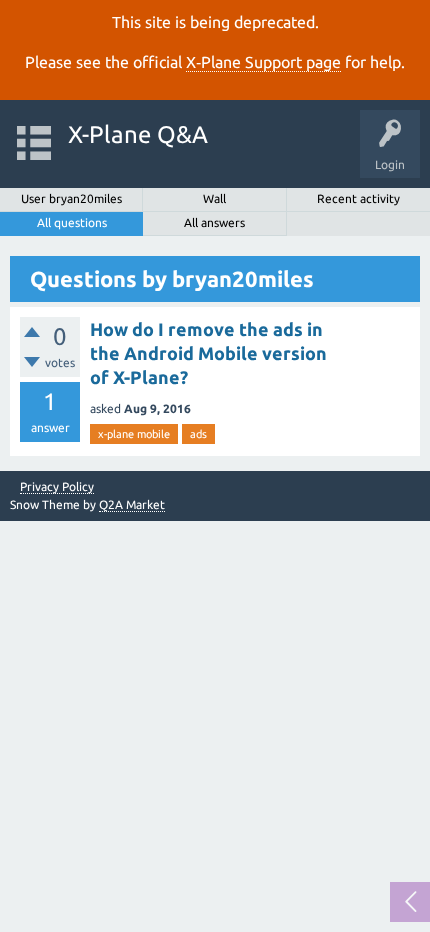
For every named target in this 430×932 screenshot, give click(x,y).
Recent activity (358, 198)
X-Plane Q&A (138, 134)
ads (198, 434)
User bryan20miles (71, 198)
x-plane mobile (134, 434)
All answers (214, 222)
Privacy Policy (57, 487)
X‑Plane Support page (263, 62)
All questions (72, 222)
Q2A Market (132, 504)
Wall (214, 198)
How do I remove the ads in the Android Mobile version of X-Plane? (208, 353)
